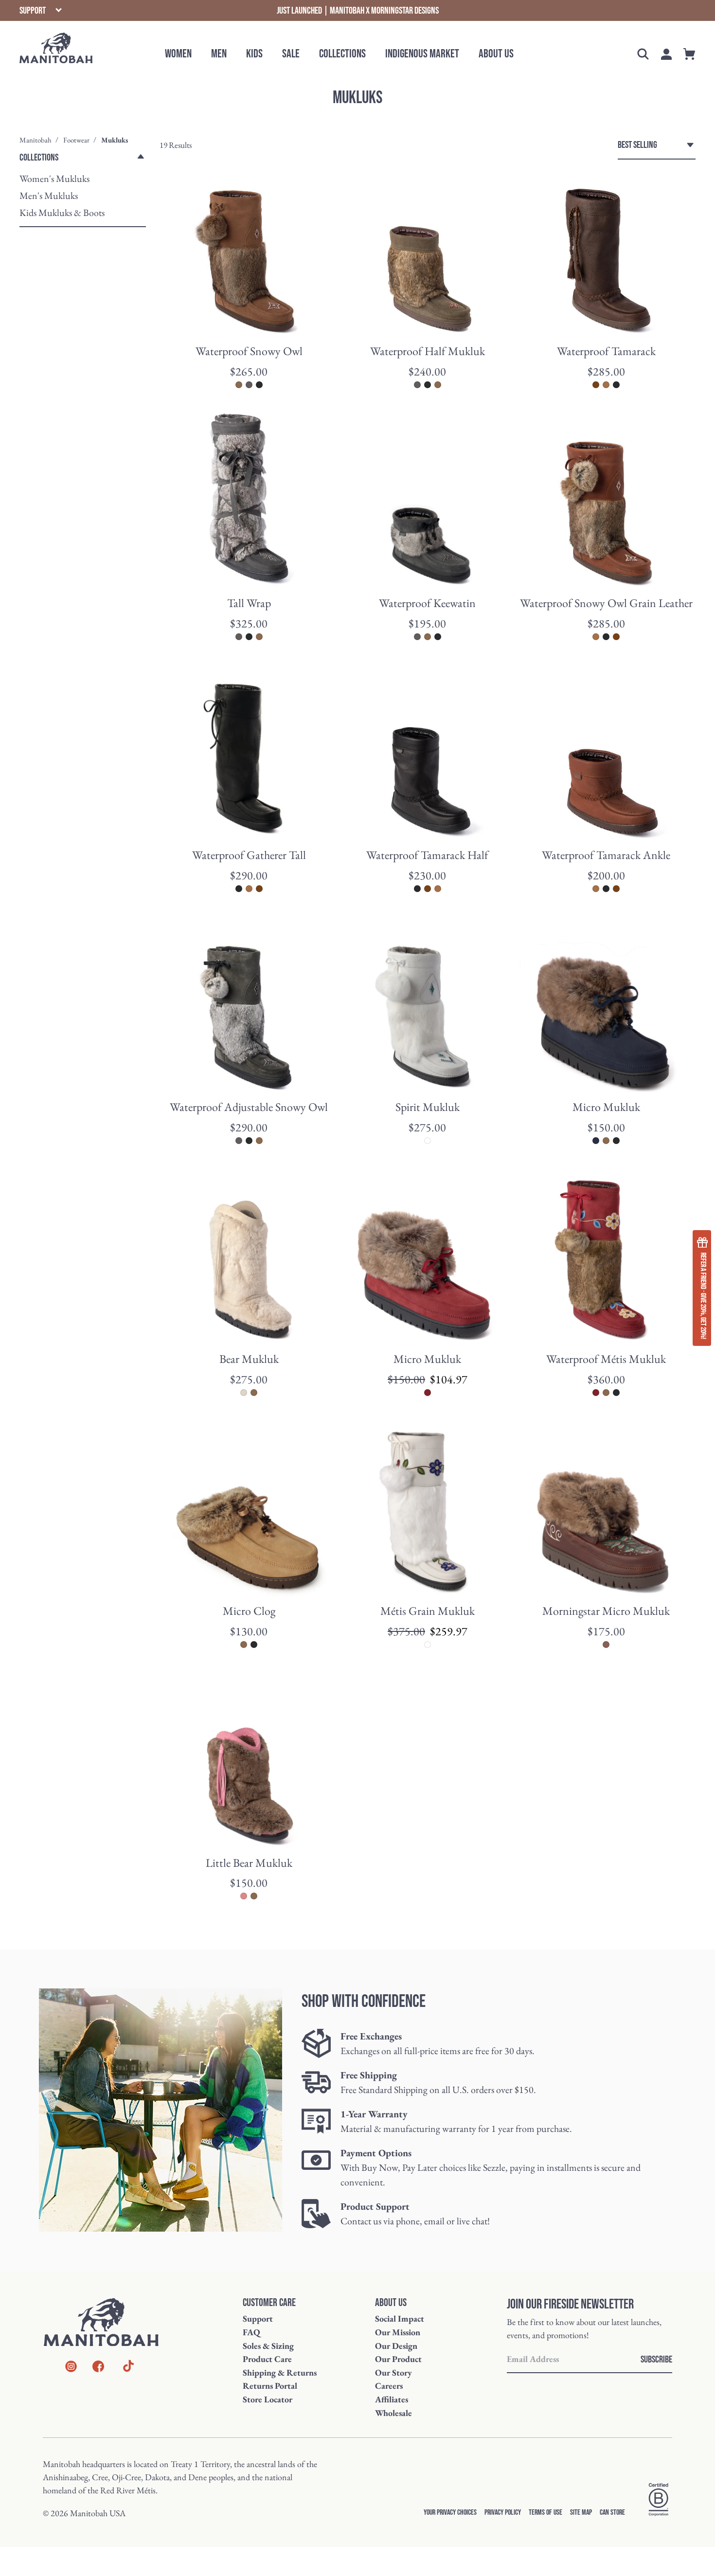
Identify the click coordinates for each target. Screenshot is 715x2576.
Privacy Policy (503, 2513)
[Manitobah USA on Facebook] (98, 2368)
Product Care (267, 2359)
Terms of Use (545, 2513)
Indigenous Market (422, 54)
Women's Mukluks (54, 179)
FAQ (251, 2332)
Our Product (398, 2359)
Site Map (581, 2513)
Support (258, 2318)
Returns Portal (270, 2386)
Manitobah (36, 140)
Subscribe (656, 2360)
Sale (291, 54)
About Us (496, 54)
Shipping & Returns (280, 2372)
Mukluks (115, 140)
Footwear (76, 140)
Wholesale (393, 2413)
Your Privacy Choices (450, 2513)
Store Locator (268, 2399)
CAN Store (612, 2513)
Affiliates (392, 2399)
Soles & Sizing (268, 2346)
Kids (254, 54)
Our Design (396, 2346)
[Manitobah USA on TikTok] (128, 2370)
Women (178, 54)
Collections (342, 54)
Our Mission (398, 2332)
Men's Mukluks (49, 196)
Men (219, 54)
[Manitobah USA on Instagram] (71, 2368)
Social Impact (400, 2318)
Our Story (393, 2372)
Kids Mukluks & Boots (62, 213)
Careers (389, 2386)
